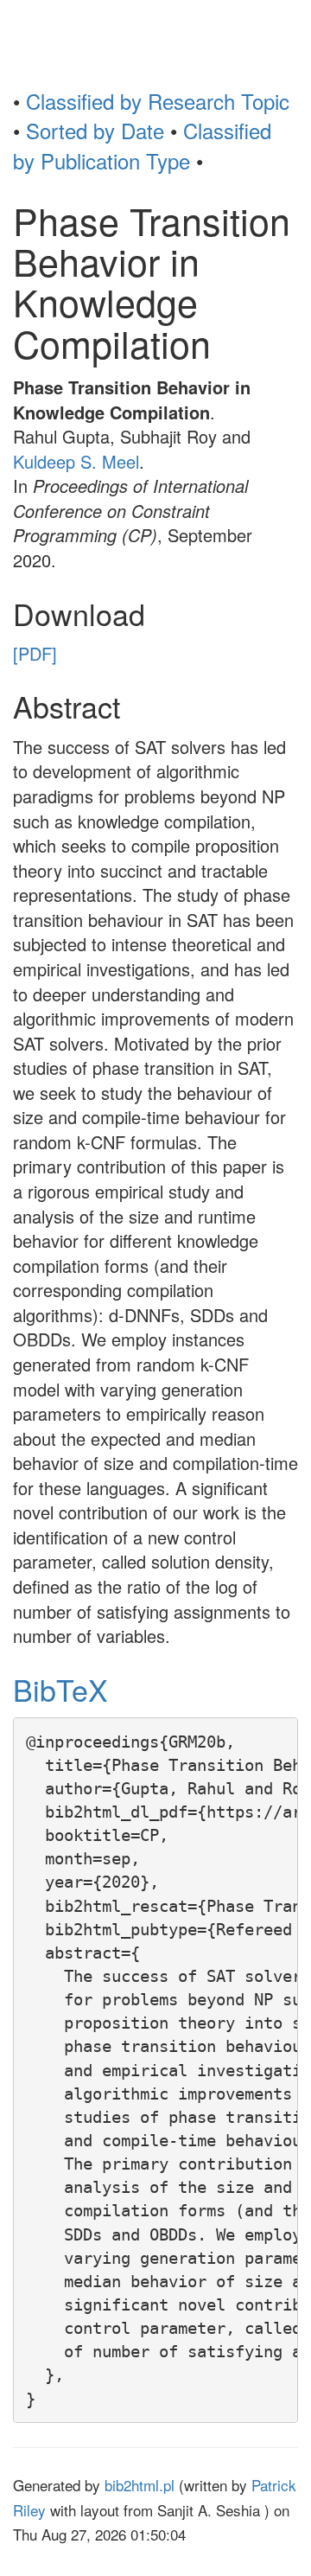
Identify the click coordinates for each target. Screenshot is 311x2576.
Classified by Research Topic (158, 101)
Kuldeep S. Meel (76, 461)
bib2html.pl (140, 2485)
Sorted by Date (95, 130)
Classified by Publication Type (142, 145)
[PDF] (35, 653)
